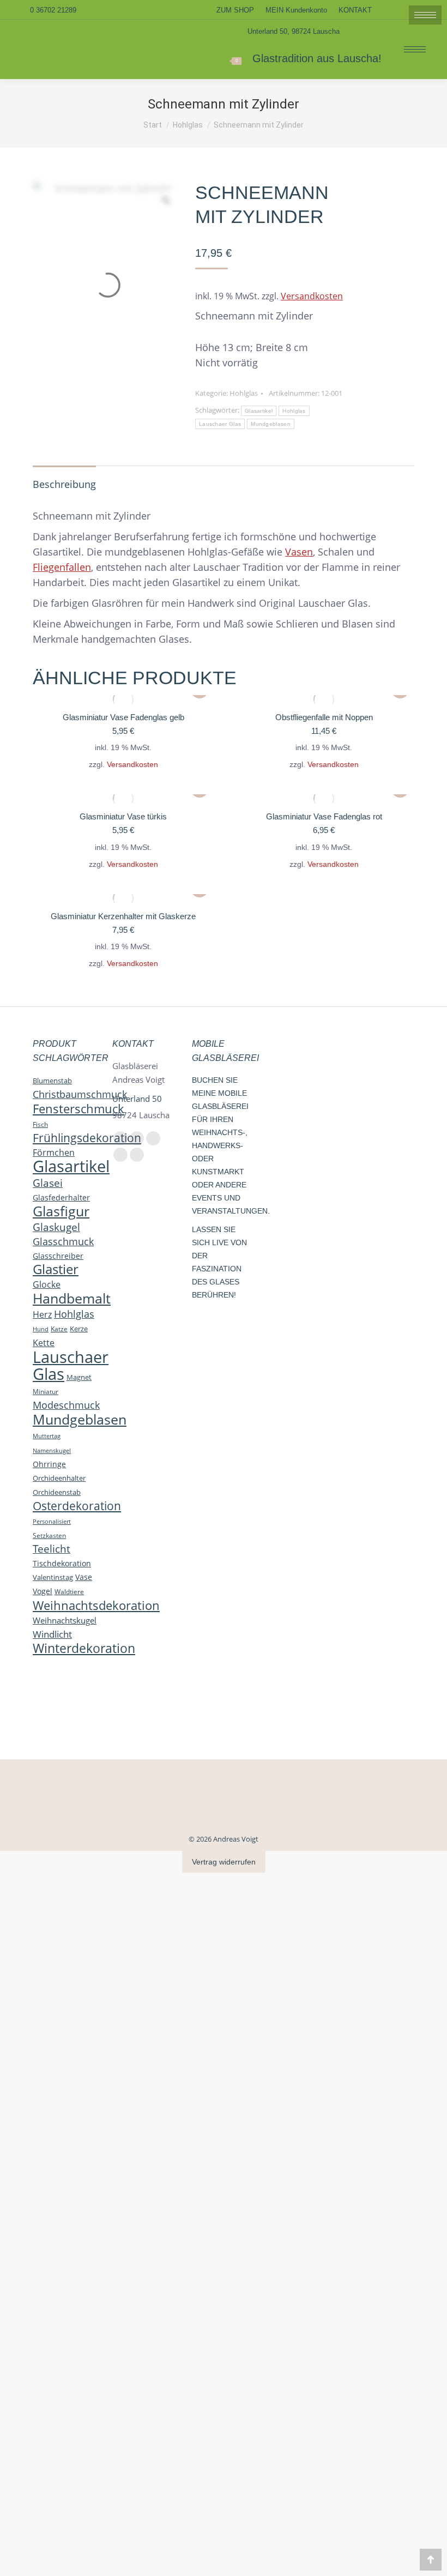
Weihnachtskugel (65, 1620)
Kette (44, 1343)
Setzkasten (49, 1535)
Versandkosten (312, 296)
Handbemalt (72, 1298)
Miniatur (46, 1391)
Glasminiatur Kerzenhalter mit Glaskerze (123, 916)
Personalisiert (52, 1521)
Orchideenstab (57, 1492)
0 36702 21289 (53, 10)
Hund (41, 1329)
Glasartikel (259, 411)
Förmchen (54, 1153)
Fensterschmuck (78, 1108)
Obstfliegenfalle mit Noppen (324, 717)
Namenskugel (52, 1450)
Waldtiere (69, 1592)
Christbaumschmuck (80, 1094)
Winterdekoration (84, 1648)
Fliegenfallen (62, 567)
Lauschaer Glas (220, 424)
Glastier (56, 1269)
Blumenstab (52, 1081)
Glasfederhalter (61, 1197)
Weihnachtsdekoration (96, 1605)
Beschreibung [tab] (64, 484)
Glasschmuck (63, 1241)
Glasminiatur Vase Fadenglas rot (324, 816)
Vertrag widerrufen (224, 1862)
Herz (42, 1314)
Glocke (47, 1284)
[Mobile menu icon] (415, 49)
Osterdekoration (77, 1506)
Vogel (43, 1591)
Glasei (48, 1183)
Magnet (79, 1377)
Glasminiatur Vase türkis (123, 816)
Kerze (79, 1329)
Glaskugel (56, 1227)
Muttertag (47, 1436)
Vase (84, 1577)
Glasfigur (61, 1211)
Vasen (299, 552)
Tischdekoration (62, 1563)
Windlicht (52, 1634)
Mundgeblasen (271, 424)
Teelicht (52, 1549)
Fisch (40, 1124)
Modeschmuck (66, 1405)
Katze (59, 1329)
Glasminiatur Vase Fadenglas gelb (123, 717)
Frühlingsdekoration (87, 1138)
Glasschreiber (58, 1256)
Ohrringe (49, 1464)
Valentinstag (53, 1577)
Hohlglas (244, 393)
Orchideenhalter (59, 1478)
